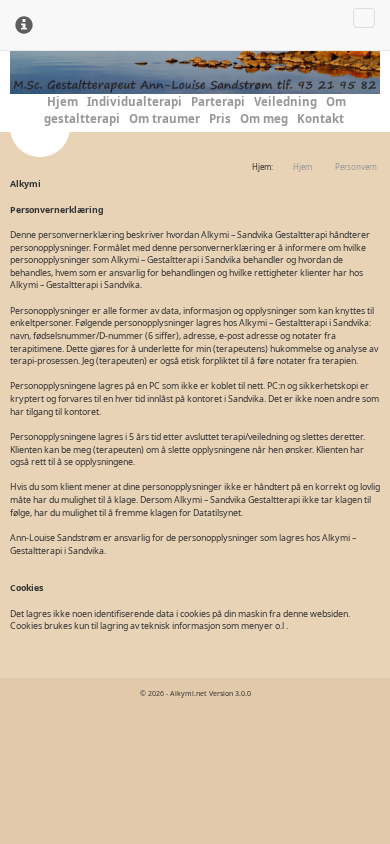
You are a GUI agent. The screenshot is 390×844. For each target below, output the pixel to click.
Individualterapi (134, 101)
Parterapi (218, 101)
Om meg (264, 118)
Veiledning (285, 101)
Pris (220, 118)
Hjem (62, 101)
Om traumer (164, 118)
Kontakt (320, 118)
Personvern (356, 167)
